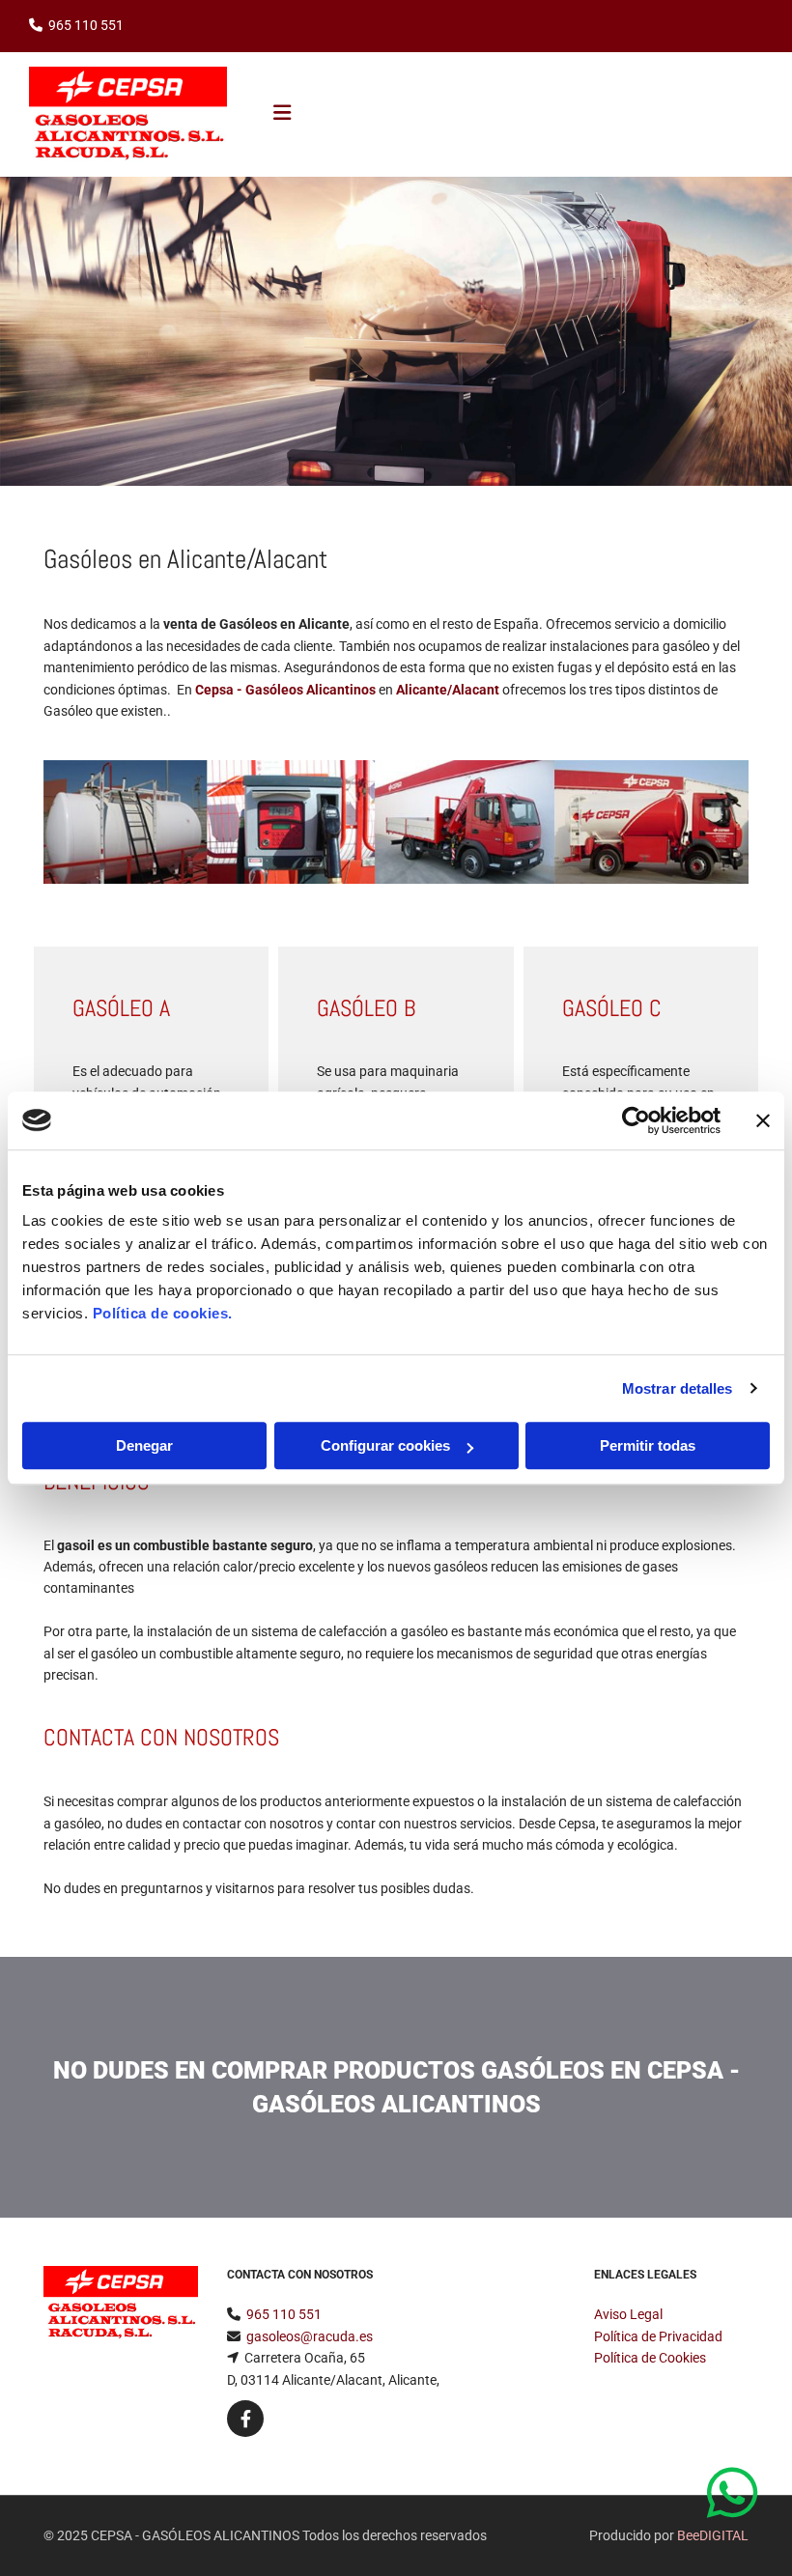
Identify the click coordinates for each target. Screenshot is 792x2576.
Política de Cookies (650, 2358)
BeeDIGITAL (713, 2535)
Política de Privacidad (658, 2336)
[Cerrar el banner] (763, 1120)
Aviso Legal (628, 2314)
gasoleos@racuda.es (310, 2336)
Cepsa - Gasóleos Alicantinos (285, 690)
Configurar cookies (385, 1445)
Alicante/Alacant (448, 690)
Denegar (144, 1445)
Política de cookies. (163, 1313)
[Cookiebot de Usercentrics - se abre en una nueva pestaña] (636, 1120)
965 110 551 (86, 25)
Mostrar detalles (678, 1388)
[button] (737, 2494)
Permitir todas (648, 1445)
